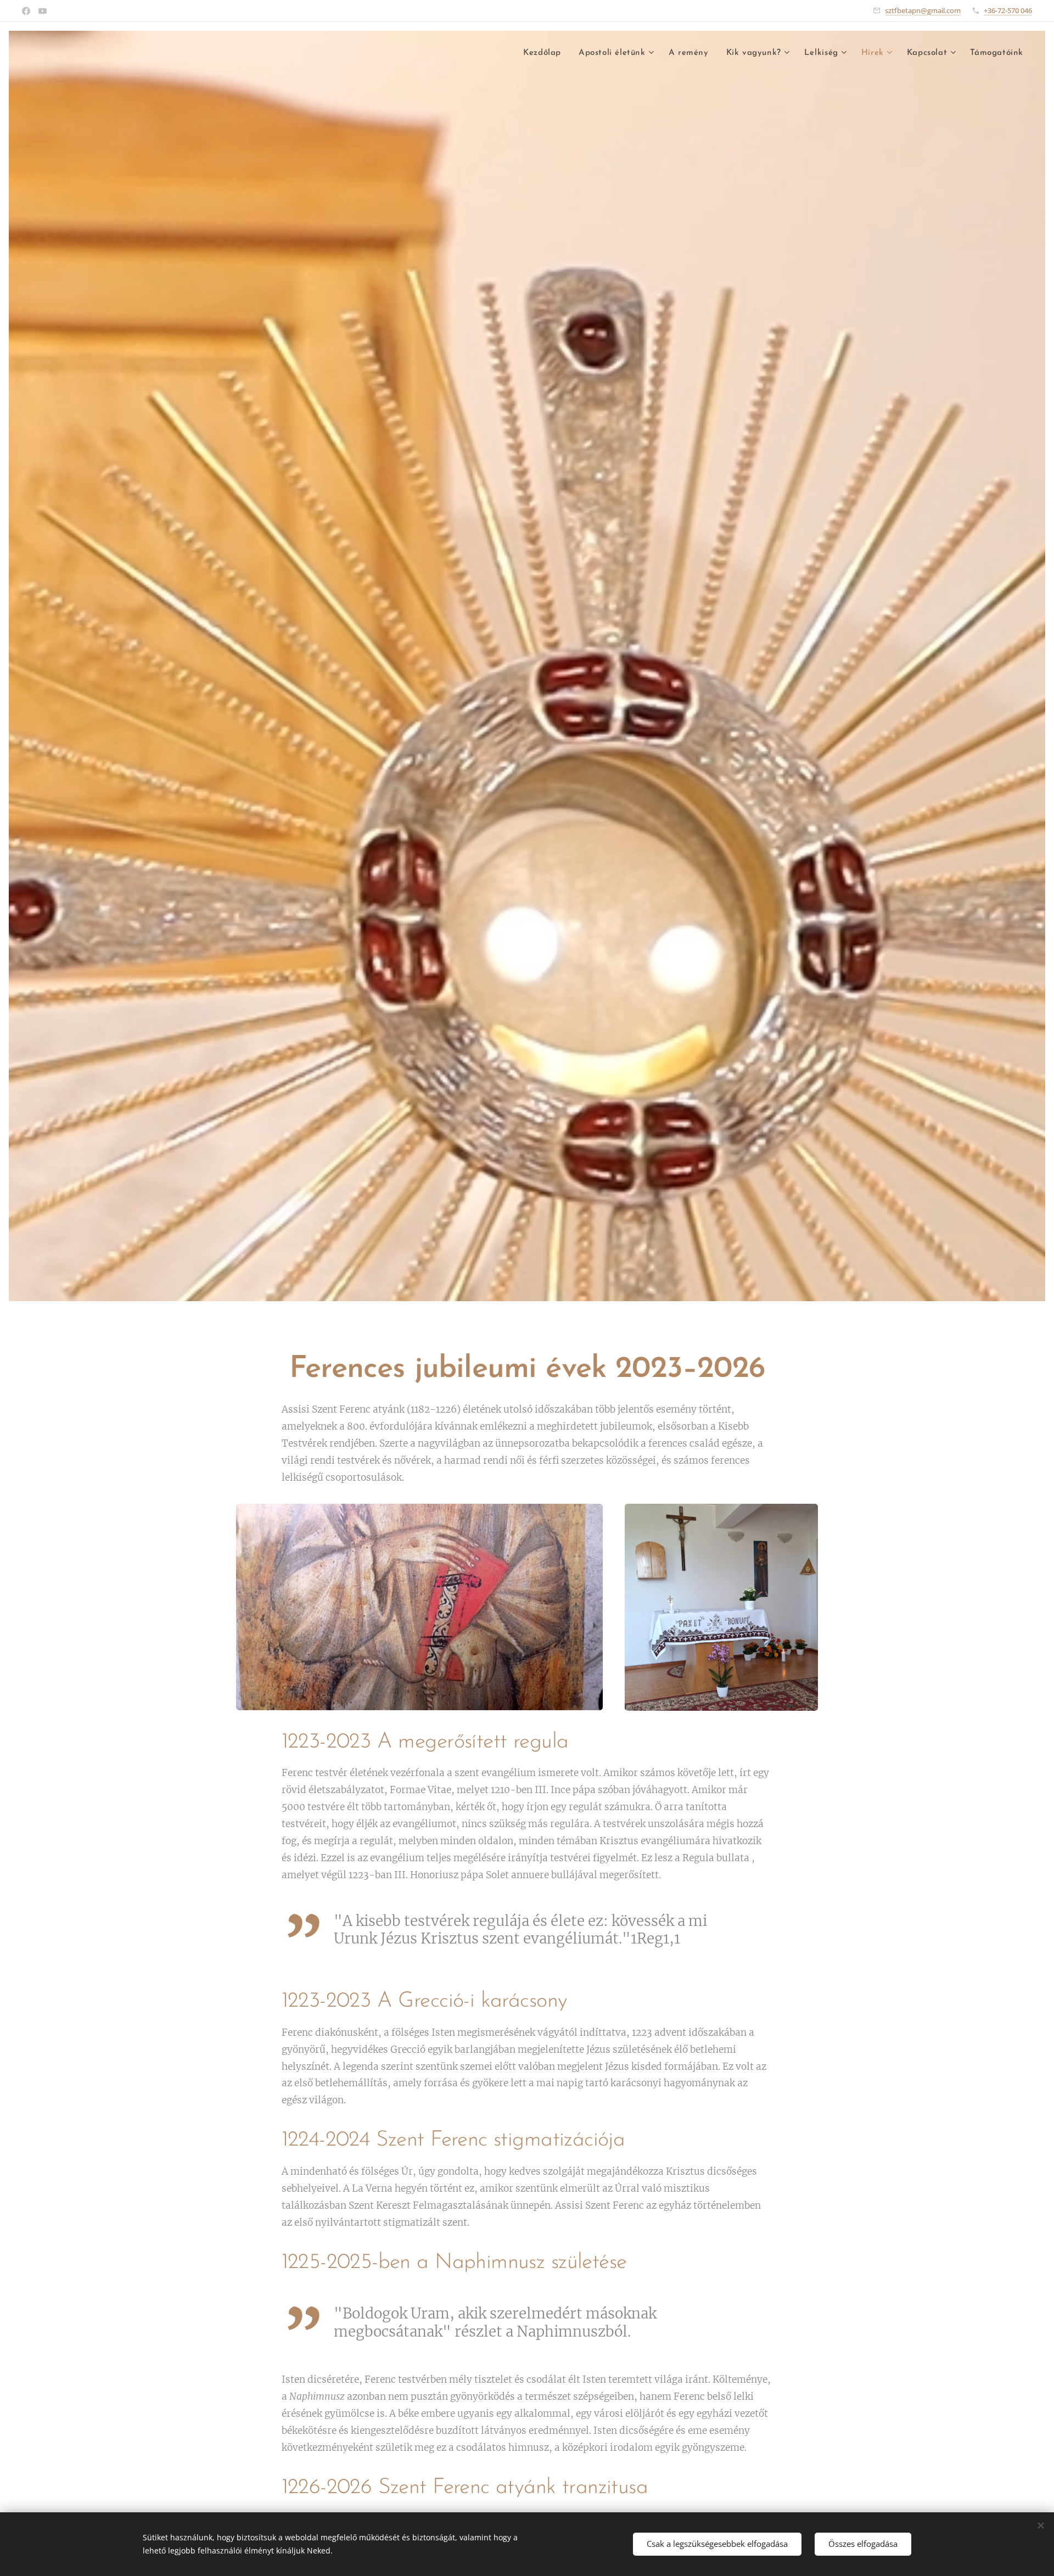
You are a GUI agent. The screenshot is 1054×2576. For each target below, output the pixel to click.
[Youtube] (43, 11)
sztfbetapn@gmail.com (923, 10)
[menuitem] (545, 53)
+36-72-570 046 (1008, 10)
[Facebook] (26, 11)
